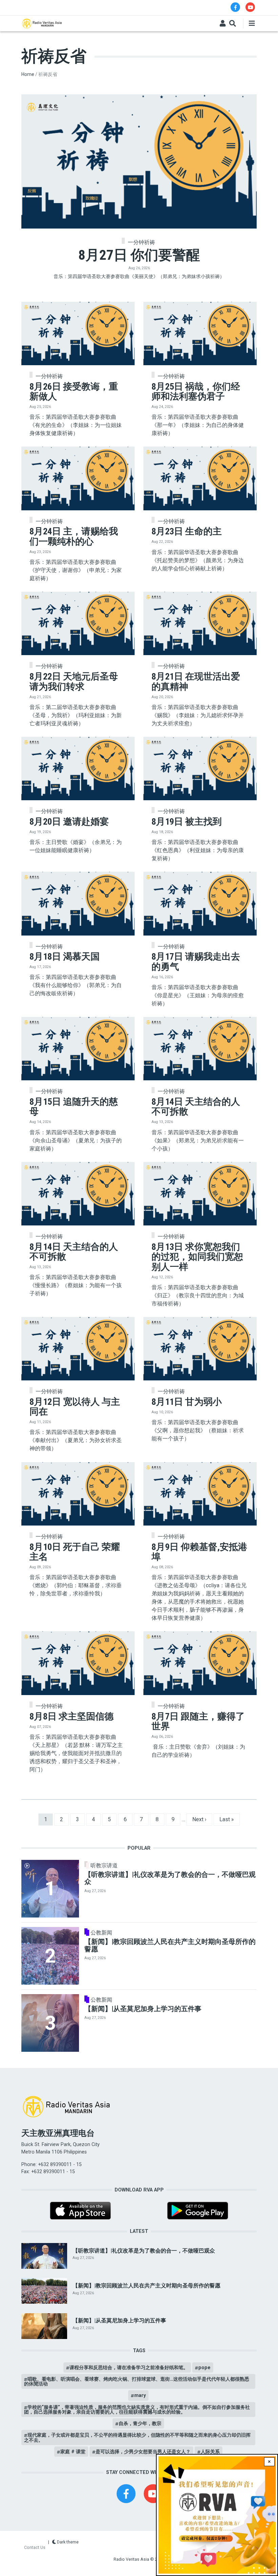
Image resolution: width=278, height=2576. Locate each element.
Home (28, 74)
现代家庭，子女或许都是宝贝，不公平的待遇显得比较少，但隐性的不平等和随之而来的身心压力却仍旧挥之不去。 (137, 2437)
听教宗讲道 (104, 1866)
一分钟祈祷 (141, 242)
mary (140, 2395)
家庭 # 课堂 (73, 2452)
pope (204, 2367)
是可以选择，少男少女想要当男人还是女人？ (143, 2452)
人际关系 (210, 2452)
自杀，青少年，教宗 (140, 2423)
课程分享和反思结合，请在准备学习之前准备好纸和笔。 (129, 2367)
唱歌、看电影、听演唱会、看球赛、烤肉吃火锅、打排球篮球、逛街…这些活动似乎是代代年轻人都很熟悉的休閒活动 (137, 2381)
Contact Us (35, 2547)
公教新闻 (101, 1933)
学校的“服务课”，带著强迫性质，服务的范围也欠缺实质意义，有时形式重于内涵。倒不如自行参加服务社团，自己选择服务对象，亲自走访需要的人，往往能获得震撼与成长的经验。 (137, 2410)
